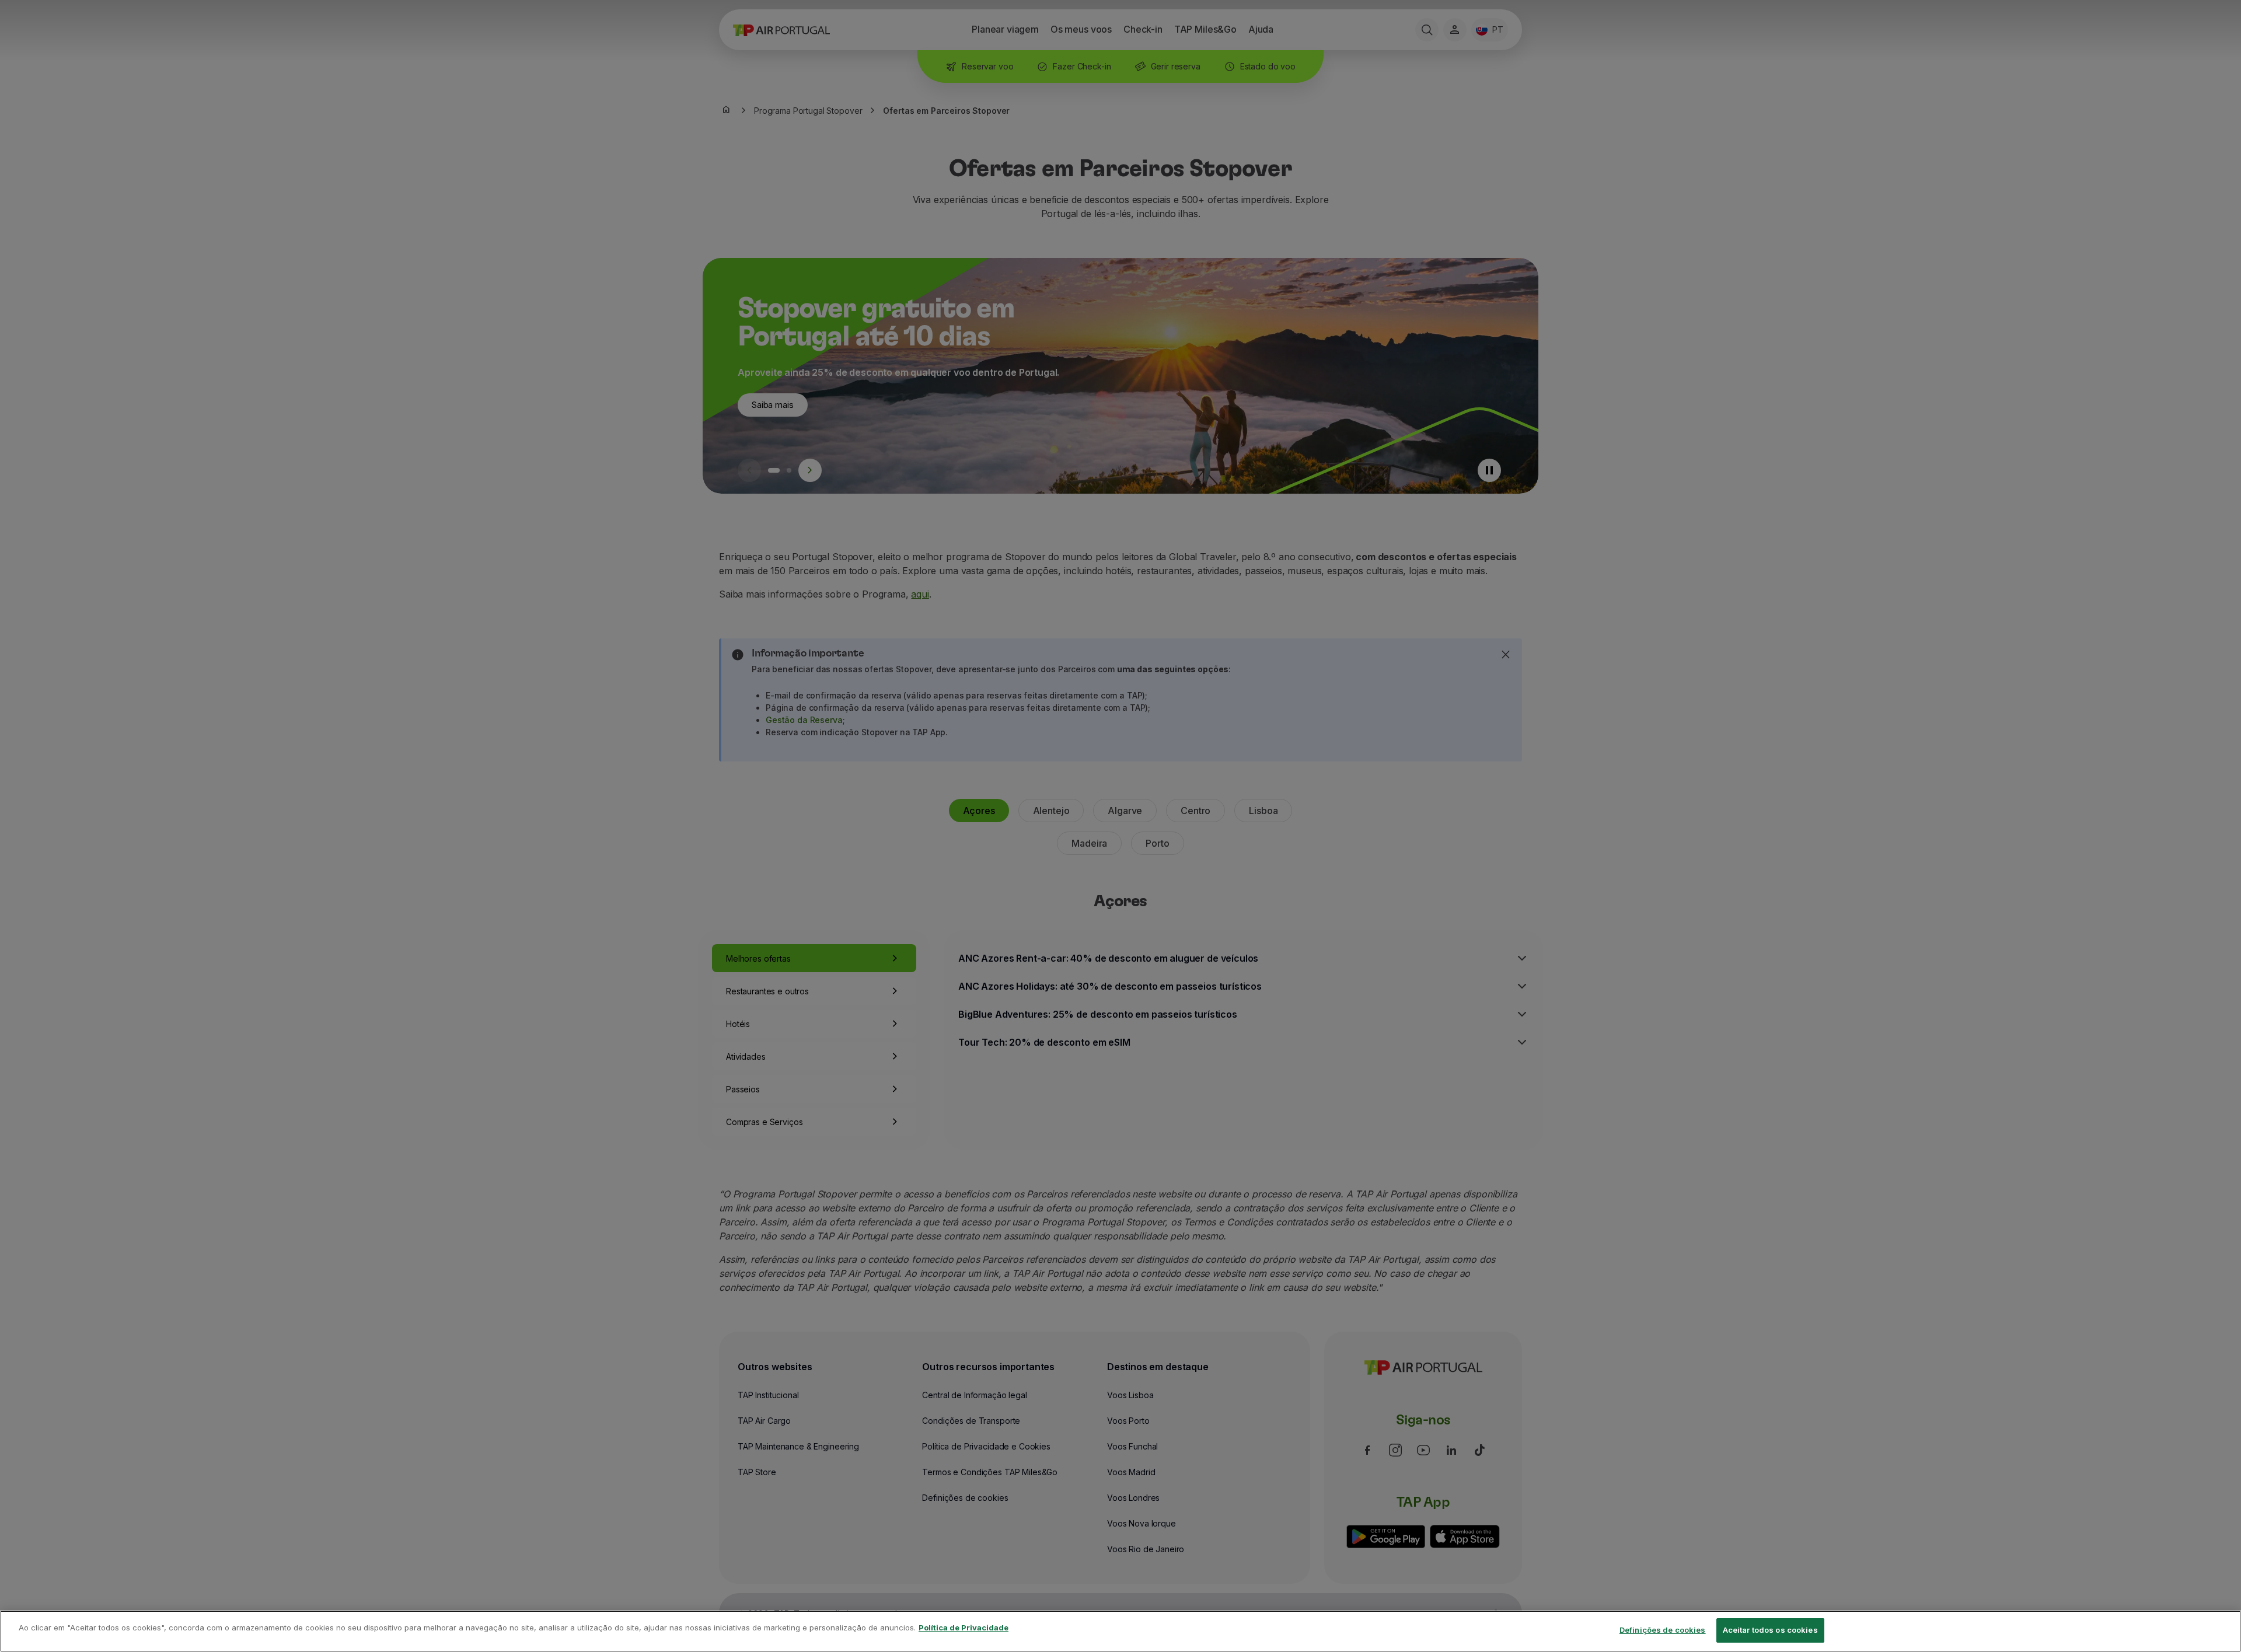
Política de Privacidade (964, 1627)
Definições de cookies (1663, 1630)
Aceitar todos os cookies (1770, 1630)
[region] (1120, 1631)
